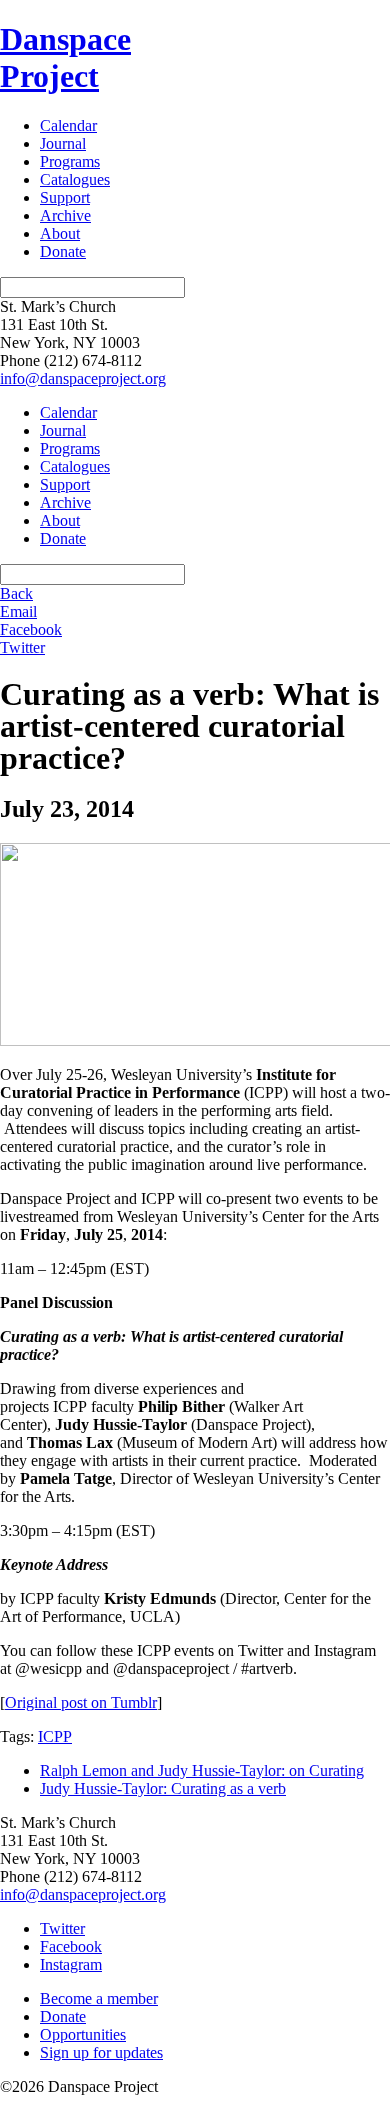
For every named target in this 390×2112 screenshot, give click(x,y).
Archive (65, 215)
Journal (63, 143)
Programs (70, 161)
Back (16, 593)
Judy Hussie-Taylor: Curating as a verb (163, 1788)
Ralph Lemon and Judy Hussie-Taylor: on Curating (202, 1770)
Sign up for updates (101, 2052)
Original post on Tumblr (81, 1702)
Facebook (31, 629)
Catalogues (75, 179)
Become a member (99, 1998)
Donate (63, 251)
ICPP (55, 1736)
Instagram (71, 1964)
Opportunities (83, 2034)
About (60, 233)
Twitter (22, 647)
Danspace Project (65, 57)
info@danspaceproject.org (83, 378)
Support (65, 197)
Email (18, 611)
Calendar (68, 125)
